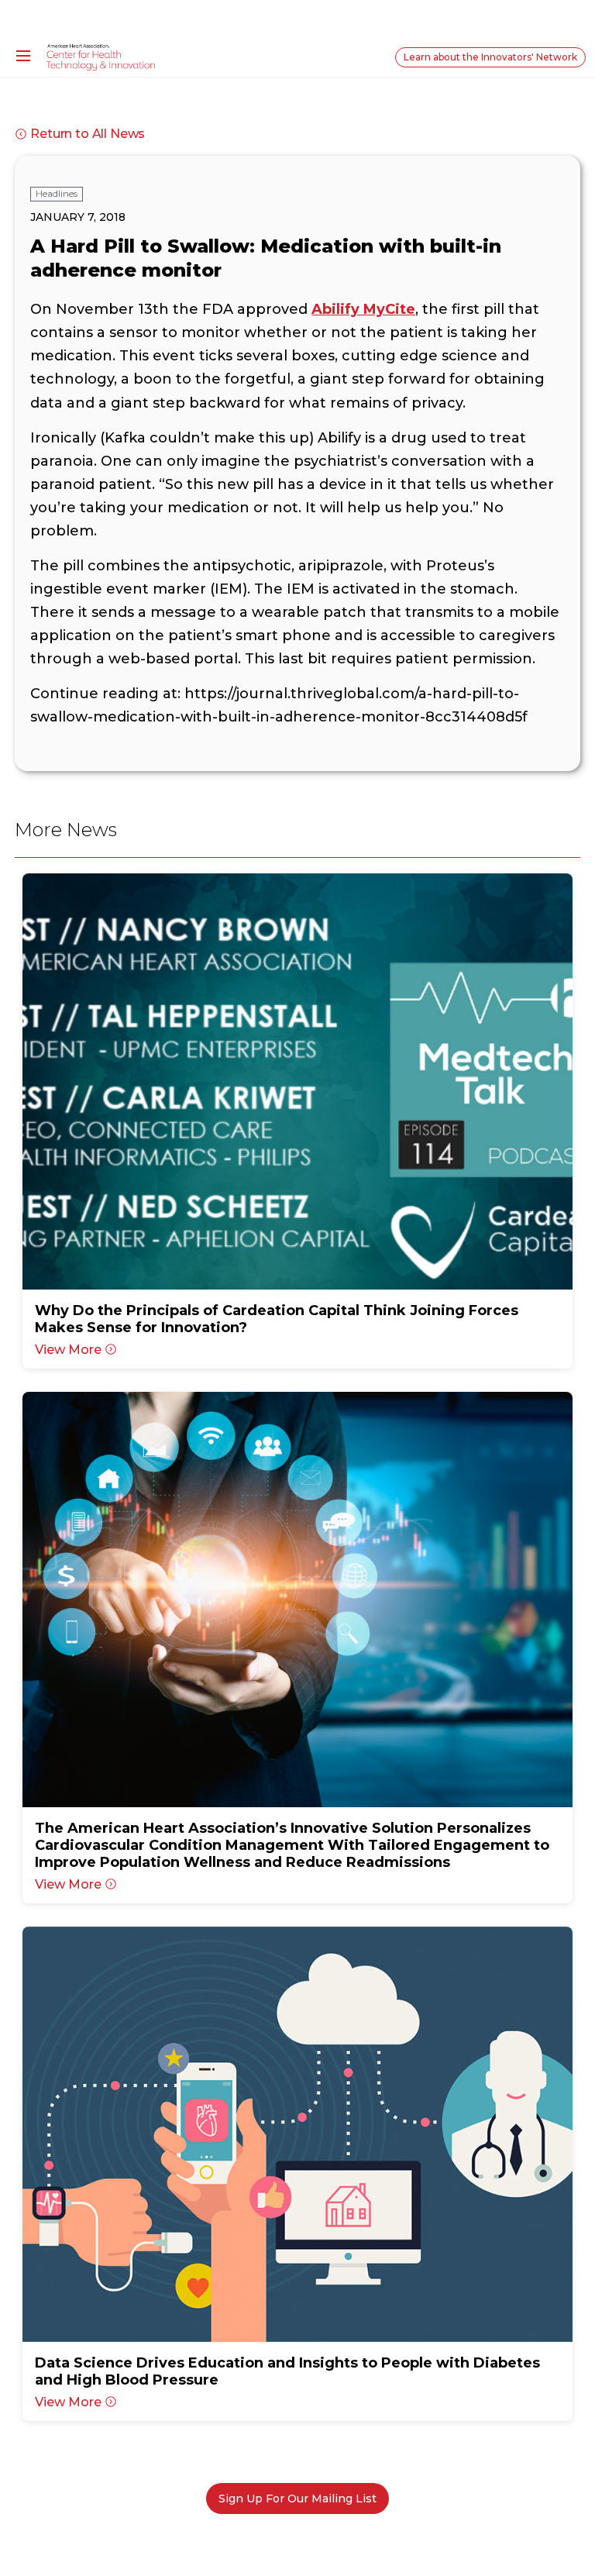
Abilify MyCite (363, 309)
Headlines (57, 193)
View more (68, 1350)
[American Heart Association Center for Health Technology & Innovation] (101, 57)
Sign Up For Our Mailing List (297, 2499)
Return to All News (88, 134)
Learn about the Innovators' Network (490, 57)
